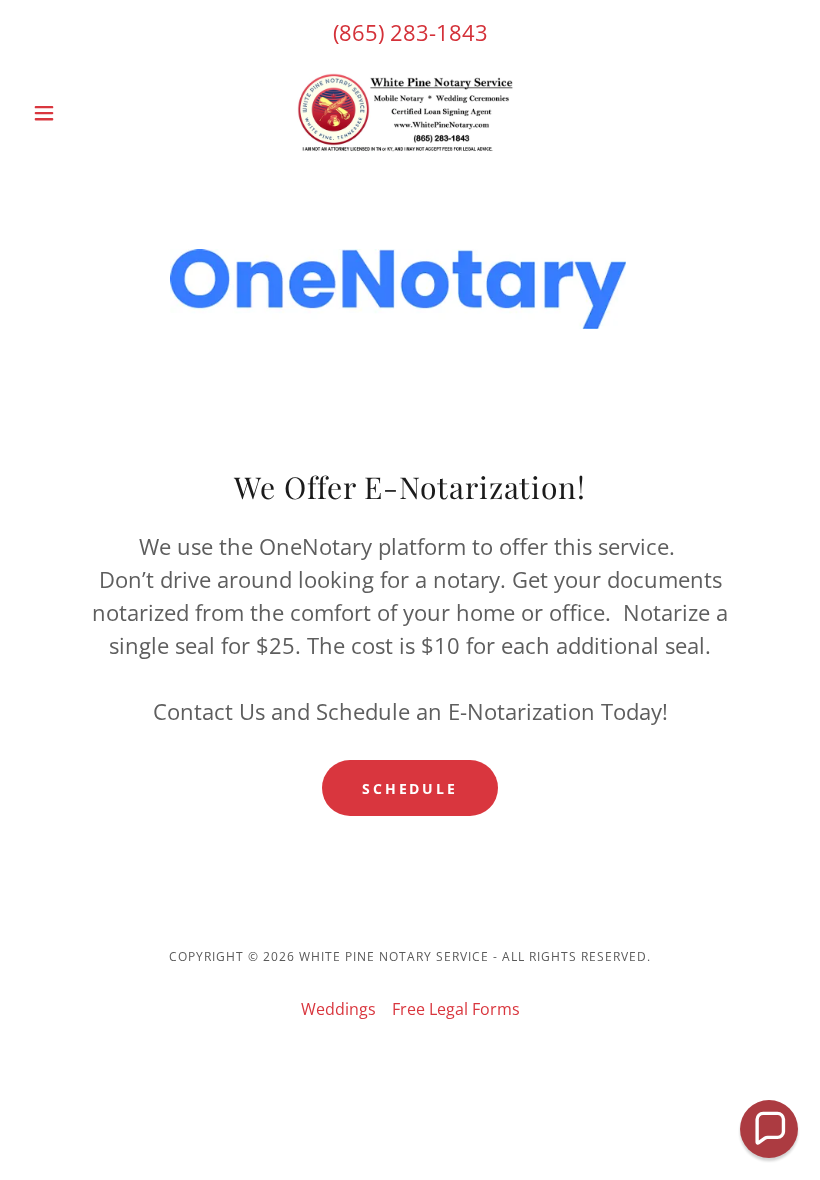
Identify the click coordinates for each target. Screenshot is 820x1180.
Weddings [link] (338, 1009)
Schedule (410, 788)
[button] (82, 113)
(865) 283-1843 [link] (410, 32)
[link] (410, 113)
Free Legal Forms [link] (456, 1009)
